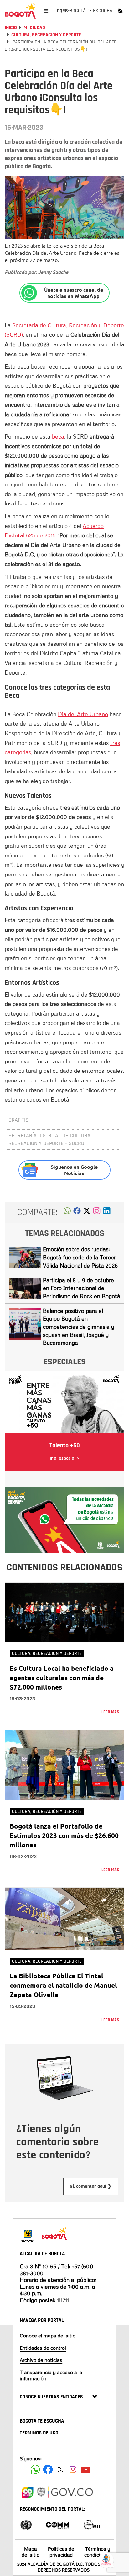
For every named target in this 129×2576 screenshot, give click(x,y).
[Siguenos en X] (60, 2469)
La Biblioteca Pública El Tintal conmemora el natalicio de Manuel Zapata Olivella (63, 1985)
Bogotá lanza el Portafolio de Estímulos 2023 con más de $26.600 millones (64, 1835)
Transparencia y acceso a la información (51, 2375)
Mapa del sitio (31, 2552)
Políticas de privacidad (61, 2552)
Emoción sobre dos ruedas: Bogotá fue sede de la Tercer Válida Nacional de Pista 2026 (80, 1257)
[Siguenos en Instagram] (73, 2469)
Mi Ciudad (34, 28)
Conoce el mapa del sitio (48, 2336)
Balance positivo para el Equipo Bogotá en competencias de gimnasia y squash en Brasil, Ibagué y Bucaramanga (79, 1327)
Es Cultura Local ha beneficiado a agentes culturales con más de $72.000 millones (62, 1677)
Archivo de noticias (41, 2360)
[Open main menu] (46, 11)
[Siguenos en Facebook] (35, 2469)
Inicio (11, 28)
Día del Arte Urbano (83, 714)
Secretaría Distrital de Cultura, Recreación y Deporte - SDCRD (50, 1140)
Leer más (110, 1712)
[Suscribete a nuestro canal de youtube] (85, 2469)
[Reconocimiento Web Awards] (92, 2524)
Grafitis (18, 1120)
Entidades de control (43, 2348)
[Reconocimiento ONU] (26, 2524)
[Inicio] (20, 11)
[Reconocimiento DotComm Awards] (57, 2524)
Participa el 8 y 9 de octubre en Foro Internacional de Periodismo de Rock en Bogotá (82, 1288)
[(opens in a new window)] (97, 1213)
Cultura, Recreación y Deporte (46, 35)
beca (58, 436)
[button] (67, 1213)
